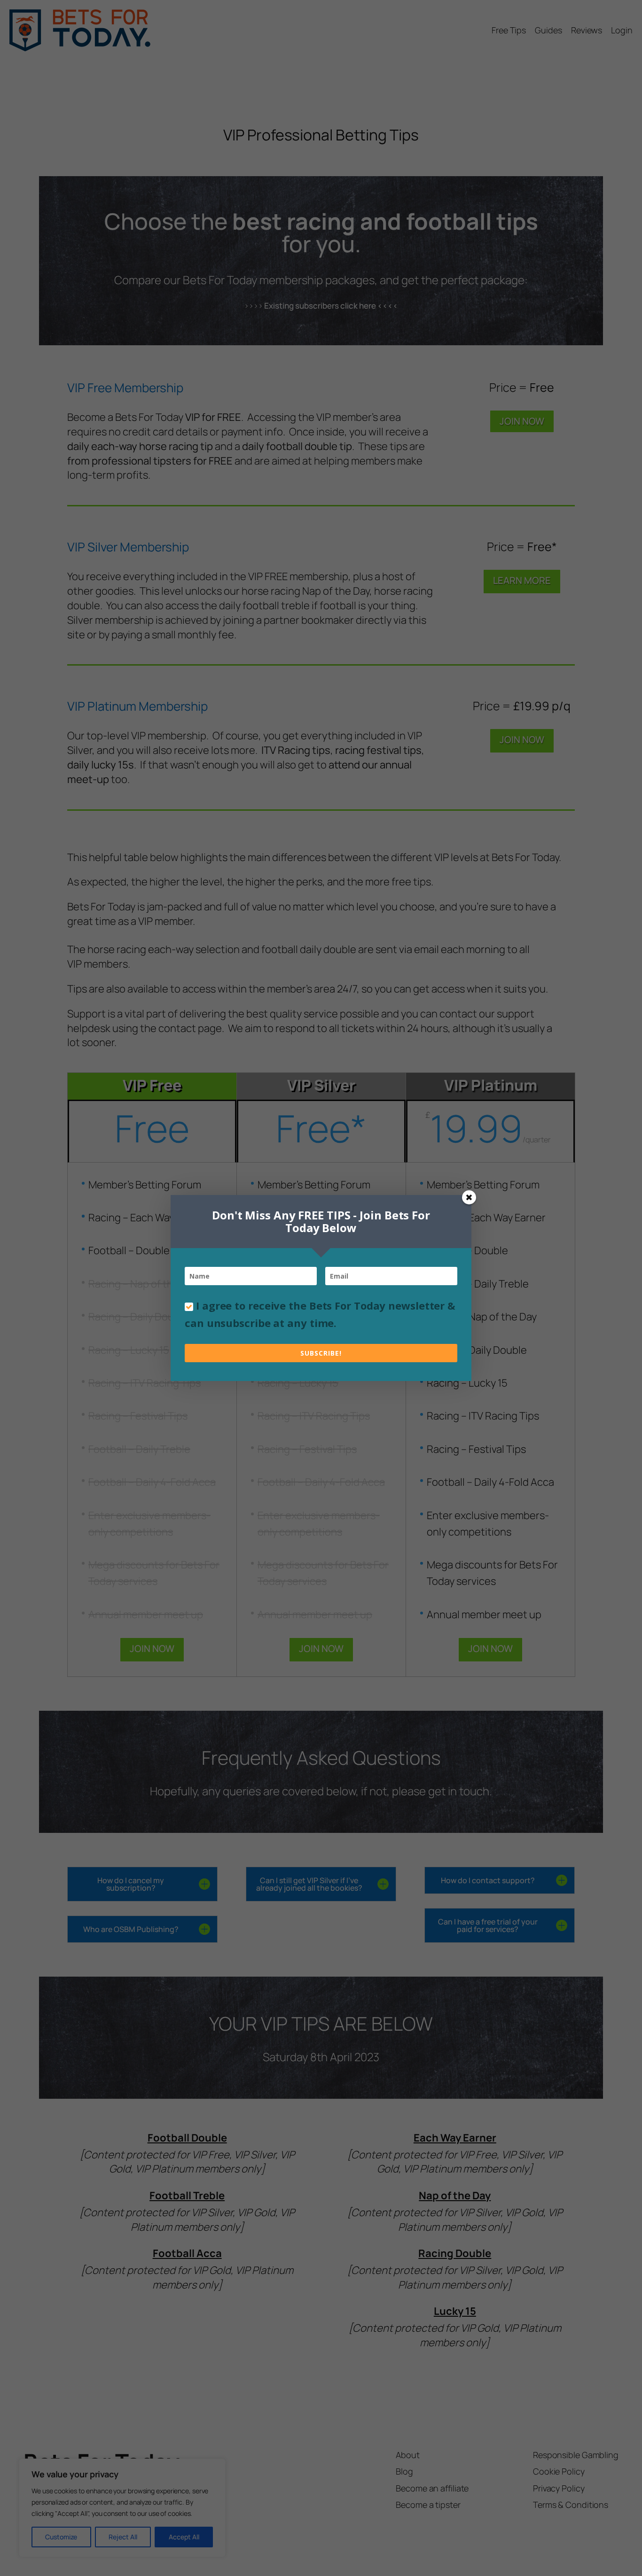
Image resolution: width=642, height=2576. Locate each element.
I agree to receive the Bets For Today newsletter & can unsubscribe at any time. (320, 1314)
